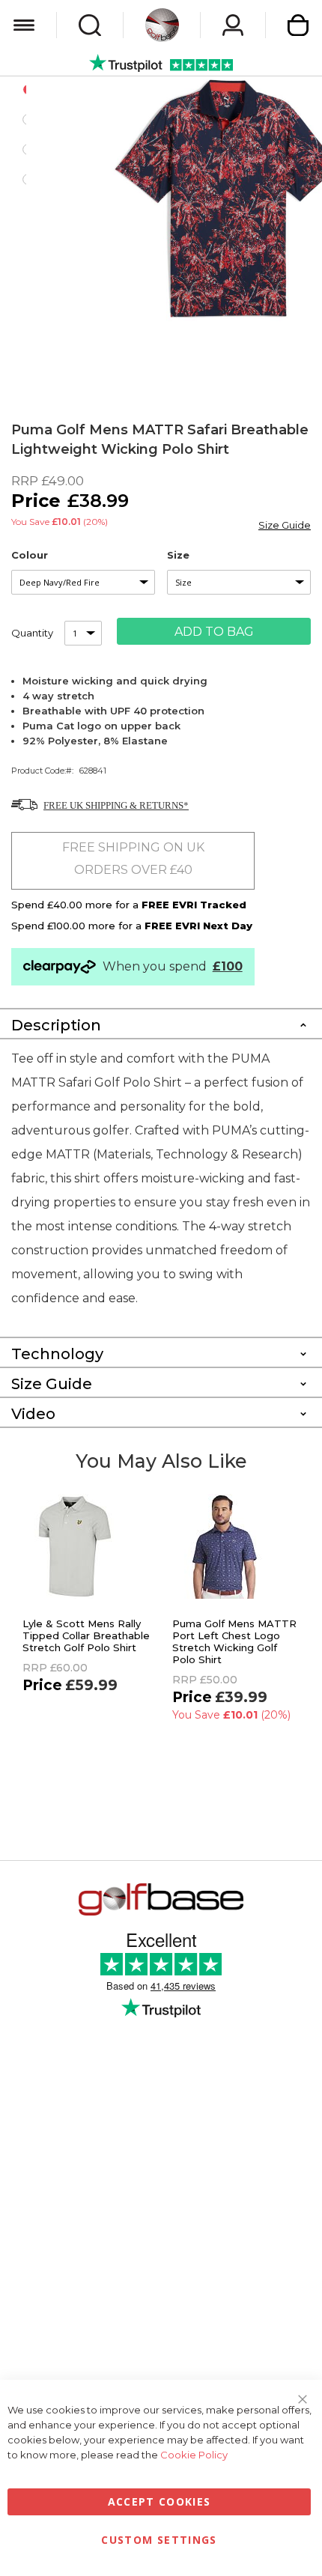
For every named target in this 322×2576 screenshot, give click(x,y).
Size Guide (285, 525)
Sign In (233, 25)
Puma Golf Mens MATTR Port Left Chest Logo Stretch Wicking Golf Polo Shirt (234, 1641)
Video (33, 1414)
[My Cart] (298, 25)
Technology (57, 1354)
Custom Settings (159, 2540)
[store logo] (162, 25)
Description (56, 1025)
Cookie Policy (194, 2455)
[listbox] (83, 582)
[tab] (161, 1023)
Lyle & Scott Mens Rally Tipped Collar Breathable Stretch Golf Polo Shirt (86, 1635)
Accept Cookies (160, 2501)
